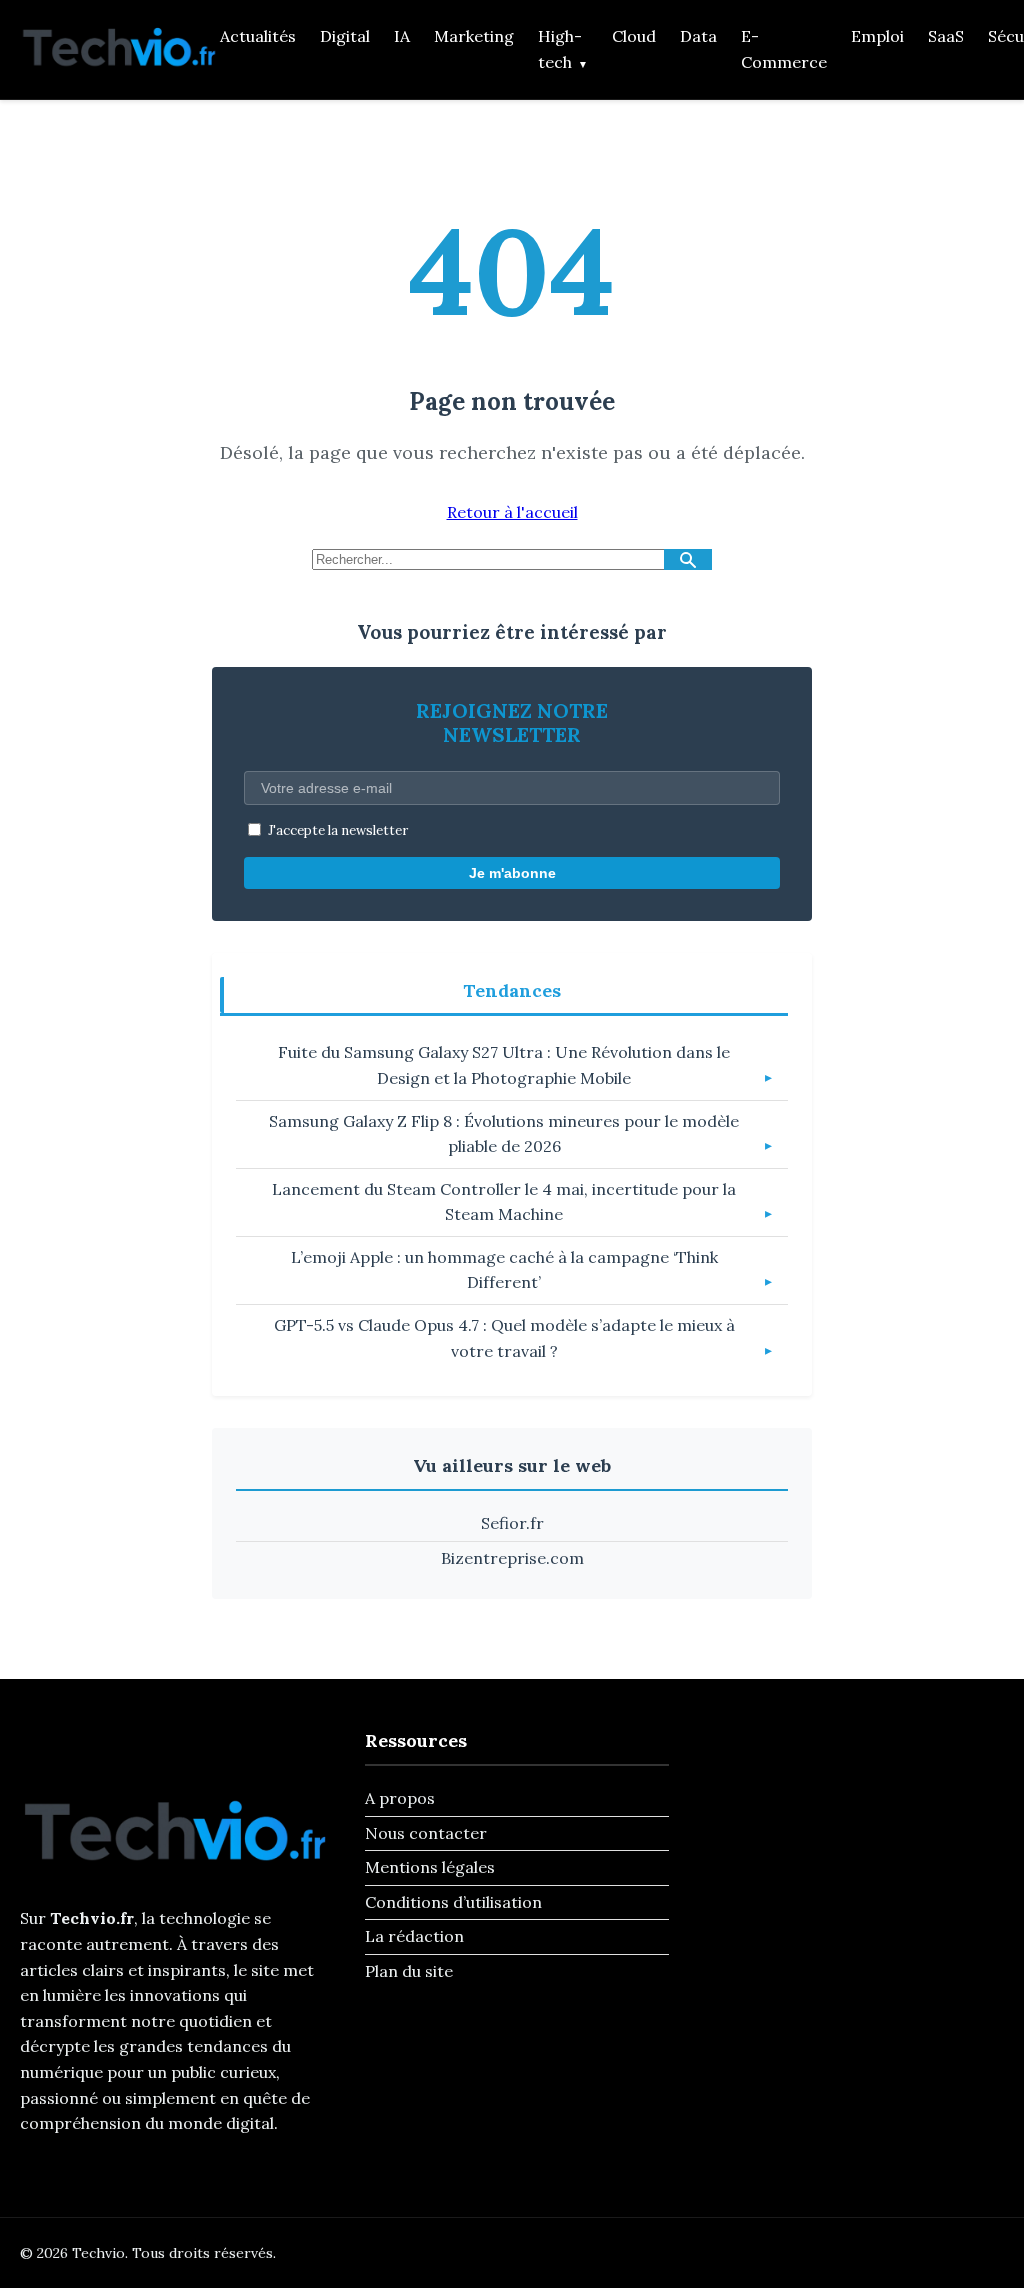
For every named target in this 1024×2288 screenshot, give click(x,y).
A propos (400, 1798)
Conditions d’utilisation (453, 1902)
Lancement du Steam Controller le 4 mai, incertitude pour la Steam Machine (504, 1202)
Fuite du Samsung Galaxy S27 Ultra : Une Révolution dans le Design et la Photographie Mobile (504, 1065)
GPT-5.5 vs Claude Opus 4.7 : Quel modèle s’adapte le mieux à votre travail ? (504, 1338)
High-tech (560, 49)
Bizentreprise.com (512, 1558)
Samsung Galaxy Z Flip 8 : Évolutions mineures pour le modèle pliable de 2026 (504, 1134)
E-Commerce (784, 49)
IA (402, 36)
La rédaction (414, 1936)
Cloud (634, 36)
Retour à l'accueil (512, 512)
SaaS (946, 36)
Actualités (258, 36)
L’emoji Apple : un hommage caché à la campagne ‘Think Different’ (504, 1270)
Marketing (474, 36)
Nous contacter (426, 1833)
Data (698, 36)
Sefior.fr (512, 1523)
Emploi (877, 36)
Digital (345, 36)
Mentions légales (430, 1867)
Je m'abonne (512, 873)
